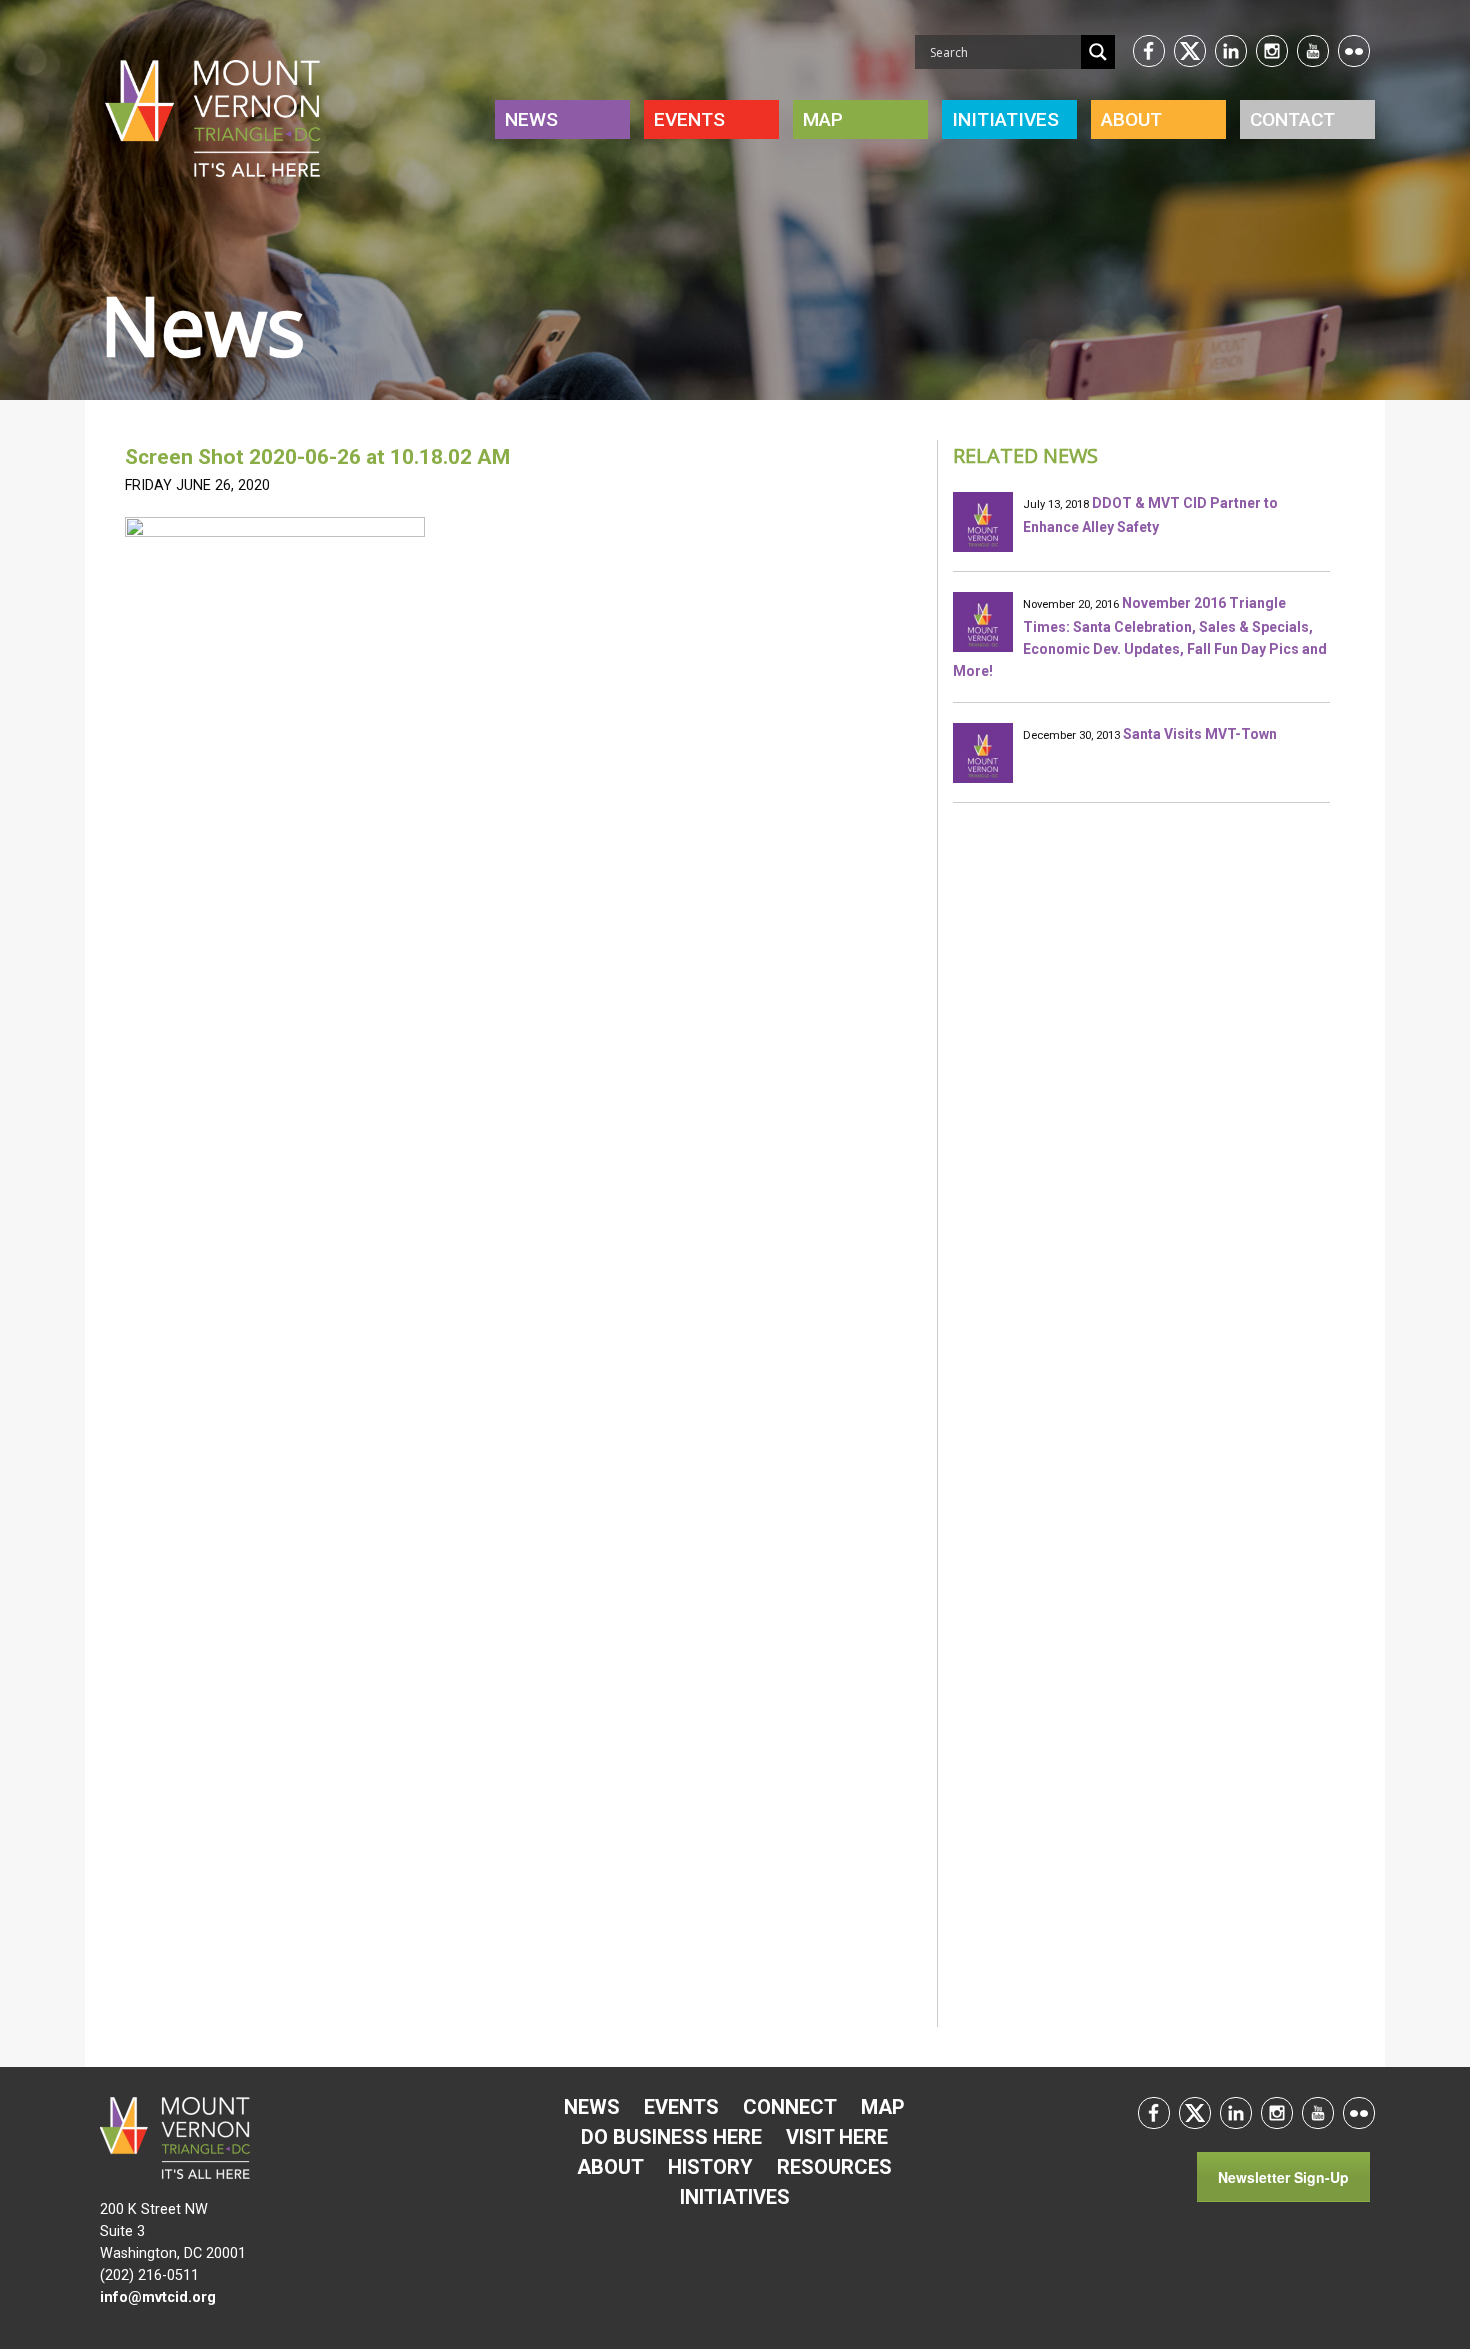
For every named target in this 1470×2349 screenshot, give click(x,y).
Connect (790, 2107)
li (1231, 51)
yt (1313, 51)
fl (1354, 51)
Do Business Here (671, 2137)
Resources (834, 2167)
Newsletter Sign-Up (1283, 2177)
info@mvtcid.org (158, 2297)
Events (689, 119)
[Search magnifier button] (1098, 52)
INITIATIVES (1005, 119)
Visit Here (837, 2137)
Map (823, 119)
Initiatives (735, 2197)
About (1131, 119)
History (710, 2167)
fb (1149, 51)
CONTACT (1292, 119)
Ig (1272, 51)
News (531, 119)
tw (1190, 51)
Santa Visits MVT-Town (1200, 734)
